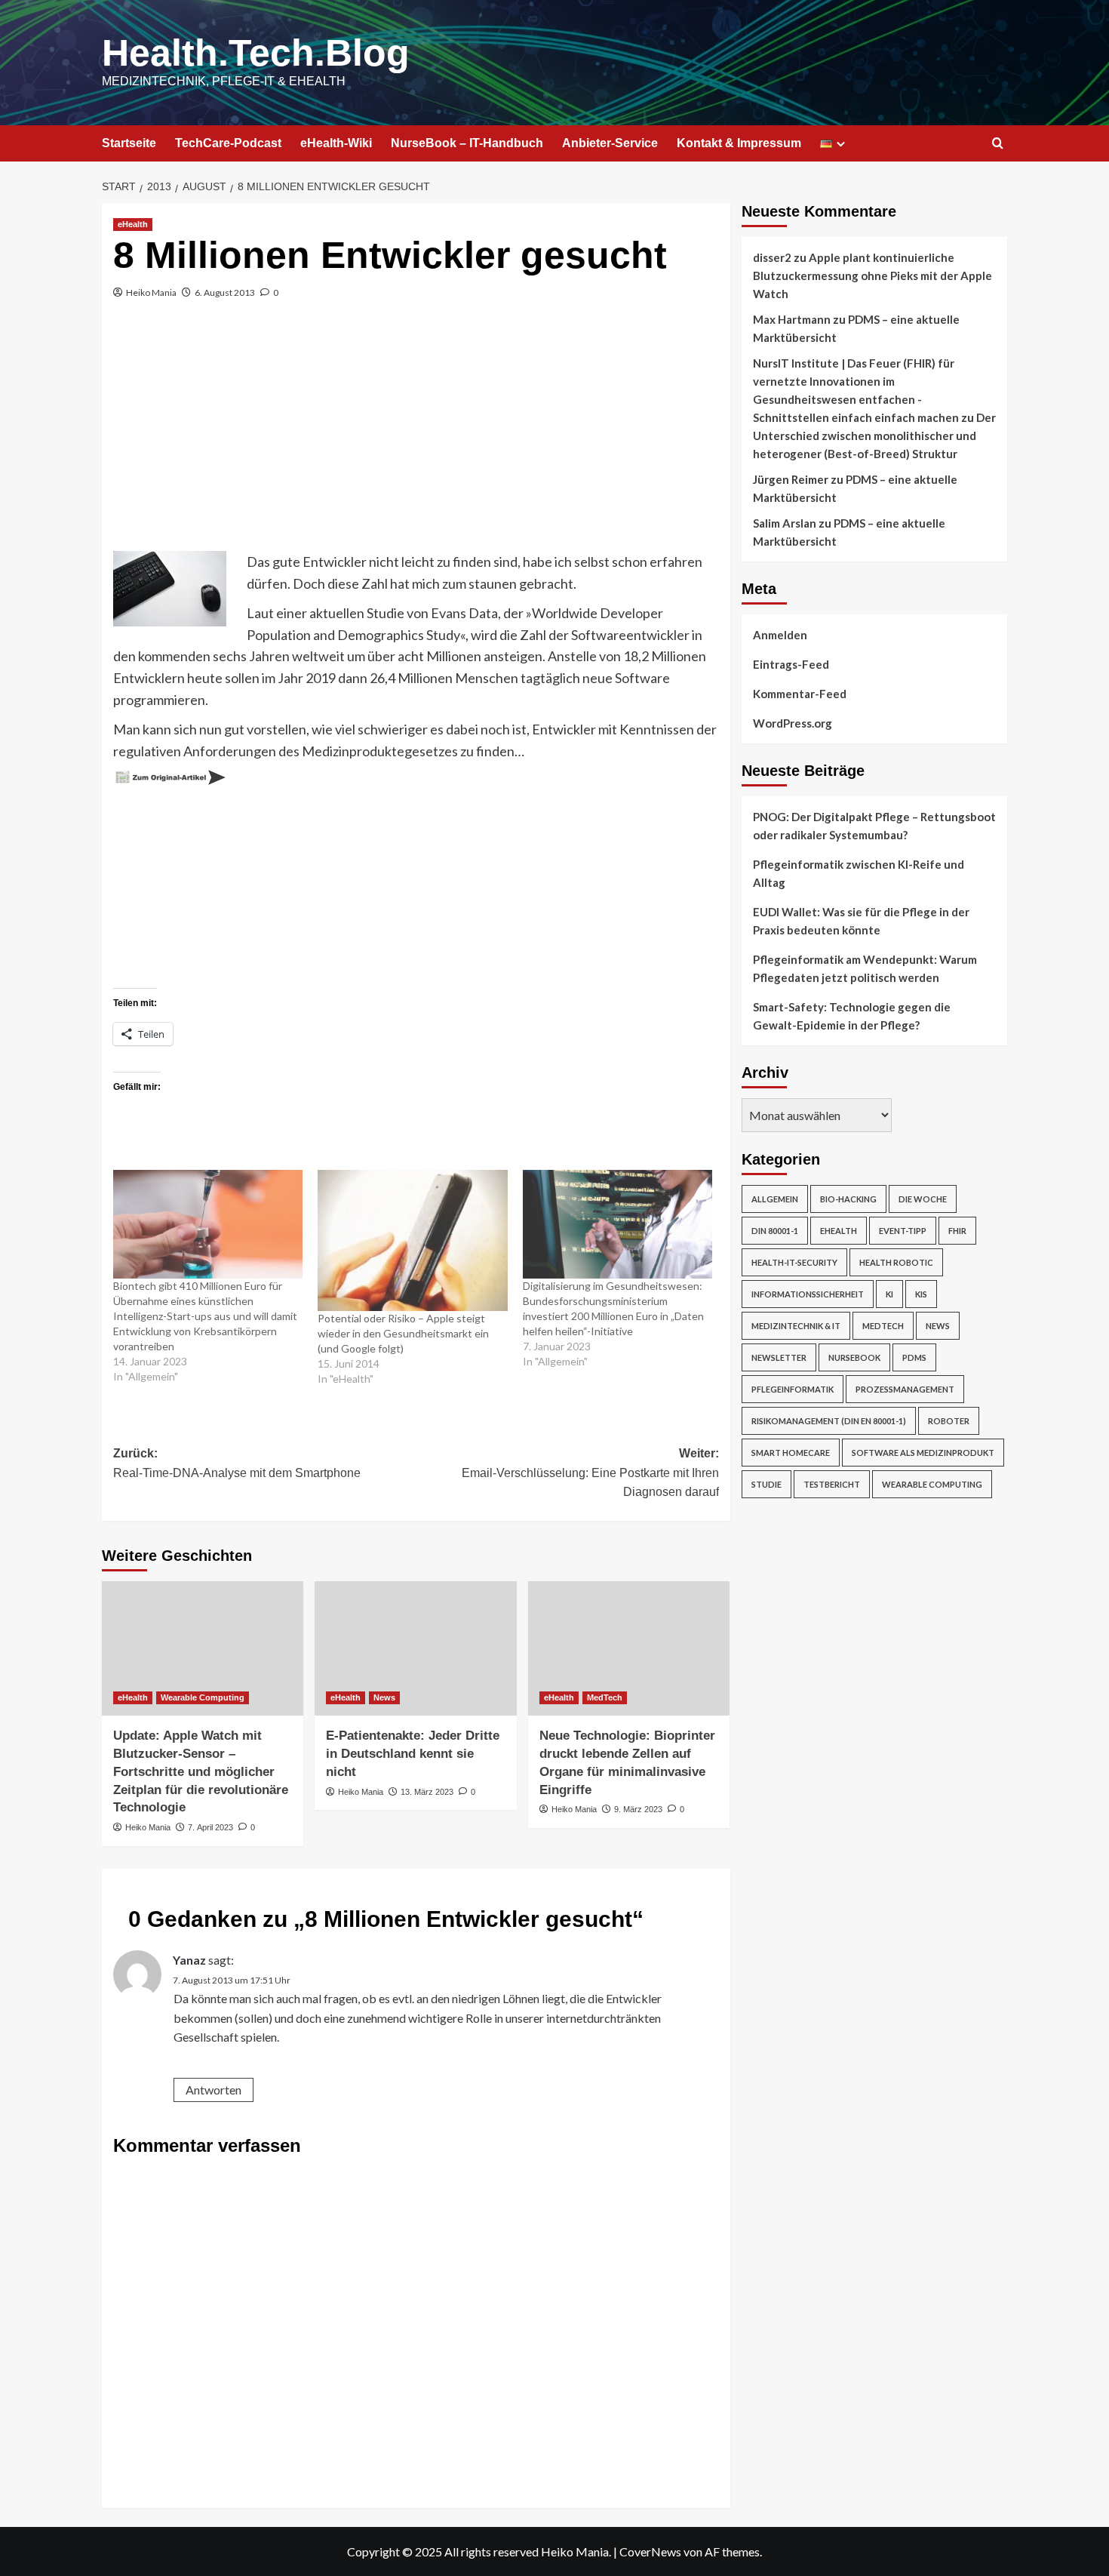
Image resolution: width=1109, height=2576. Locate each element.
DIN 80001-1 (775, 1231)
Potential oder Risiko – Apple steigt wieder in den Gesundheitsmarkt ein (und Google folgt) (403, 1333)
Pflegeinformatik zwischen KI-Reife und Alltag (859, 873)
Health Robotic (896, 1262)
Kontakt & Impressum (739, 143)
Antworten (214, 2090)
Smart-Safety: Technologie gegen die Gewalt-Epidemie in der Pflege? (852, 1016)
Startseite (129, 143)
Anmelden (780, 635)
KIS (921, 1294)
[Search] (998, 144)
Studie (766, 1484)
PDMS (914, 1357)
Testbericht (832, 1484)
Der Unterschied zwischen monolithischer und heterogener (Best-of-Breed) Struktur (874, 435)
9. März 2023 (638, 1809)
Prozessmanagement (905, 1389)
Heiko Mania (151, 292)
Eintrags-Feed (791, 664)
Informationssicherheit (808, 1294)
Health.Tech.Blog (256, 53)
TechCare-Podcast (228, 143)
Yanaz (189, 1960)
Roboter (949, 1421)
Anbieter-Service (610, 143)
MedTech (605, 1697)
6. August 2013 (225, 292)
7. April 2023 (210, 1827)
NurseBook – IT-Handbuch (467, 143)
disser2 (772, 257)
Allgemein (775, 1199)
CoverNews (650, 2551)
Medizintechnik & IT (796, 1326)
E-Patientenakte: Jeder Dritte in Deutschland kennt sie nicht (413, 1754)
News (384, 1697)
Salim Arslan (785, 523)
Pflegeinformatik (793, 1389)
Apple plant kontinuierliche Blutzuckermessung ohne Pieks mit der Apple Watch (872, 275)
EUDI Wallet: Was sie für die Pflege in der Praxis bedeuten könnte (861, 921)
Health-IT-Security (794, 1262)
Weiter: (590, 1473)
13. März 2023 (427, 1792)
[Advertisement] (416, 438)
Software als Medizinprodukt (923, 1453)
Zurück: (237, 1463)
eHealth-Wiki (336, 143)
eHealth (133, 224)
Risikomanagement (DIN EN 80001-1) (829, 1421)
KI (889, 1294)
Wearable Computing (203, 1697)
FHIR (957, 1231)
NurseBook (854, 1357)
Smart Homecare (791, 1453)
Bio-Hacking (848, 1199)
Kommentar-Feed (800, 694)
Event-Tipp (903, 1231)
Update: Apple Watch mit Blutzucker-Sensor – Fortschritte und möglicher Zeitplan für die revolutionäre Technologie (201, 1771)
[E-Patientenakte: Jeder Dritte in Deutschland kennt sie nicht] (415, 1648)
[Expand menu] (841, 144)
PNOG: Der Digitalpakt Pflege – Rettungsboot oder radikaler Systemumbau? (874, 826)
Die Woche (923, 1199)
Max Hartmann (792, 319)
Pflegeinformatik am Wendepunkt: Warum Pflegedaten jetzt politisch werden (865, 968)
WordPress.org (793, 723)
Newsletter (779, 1357)
